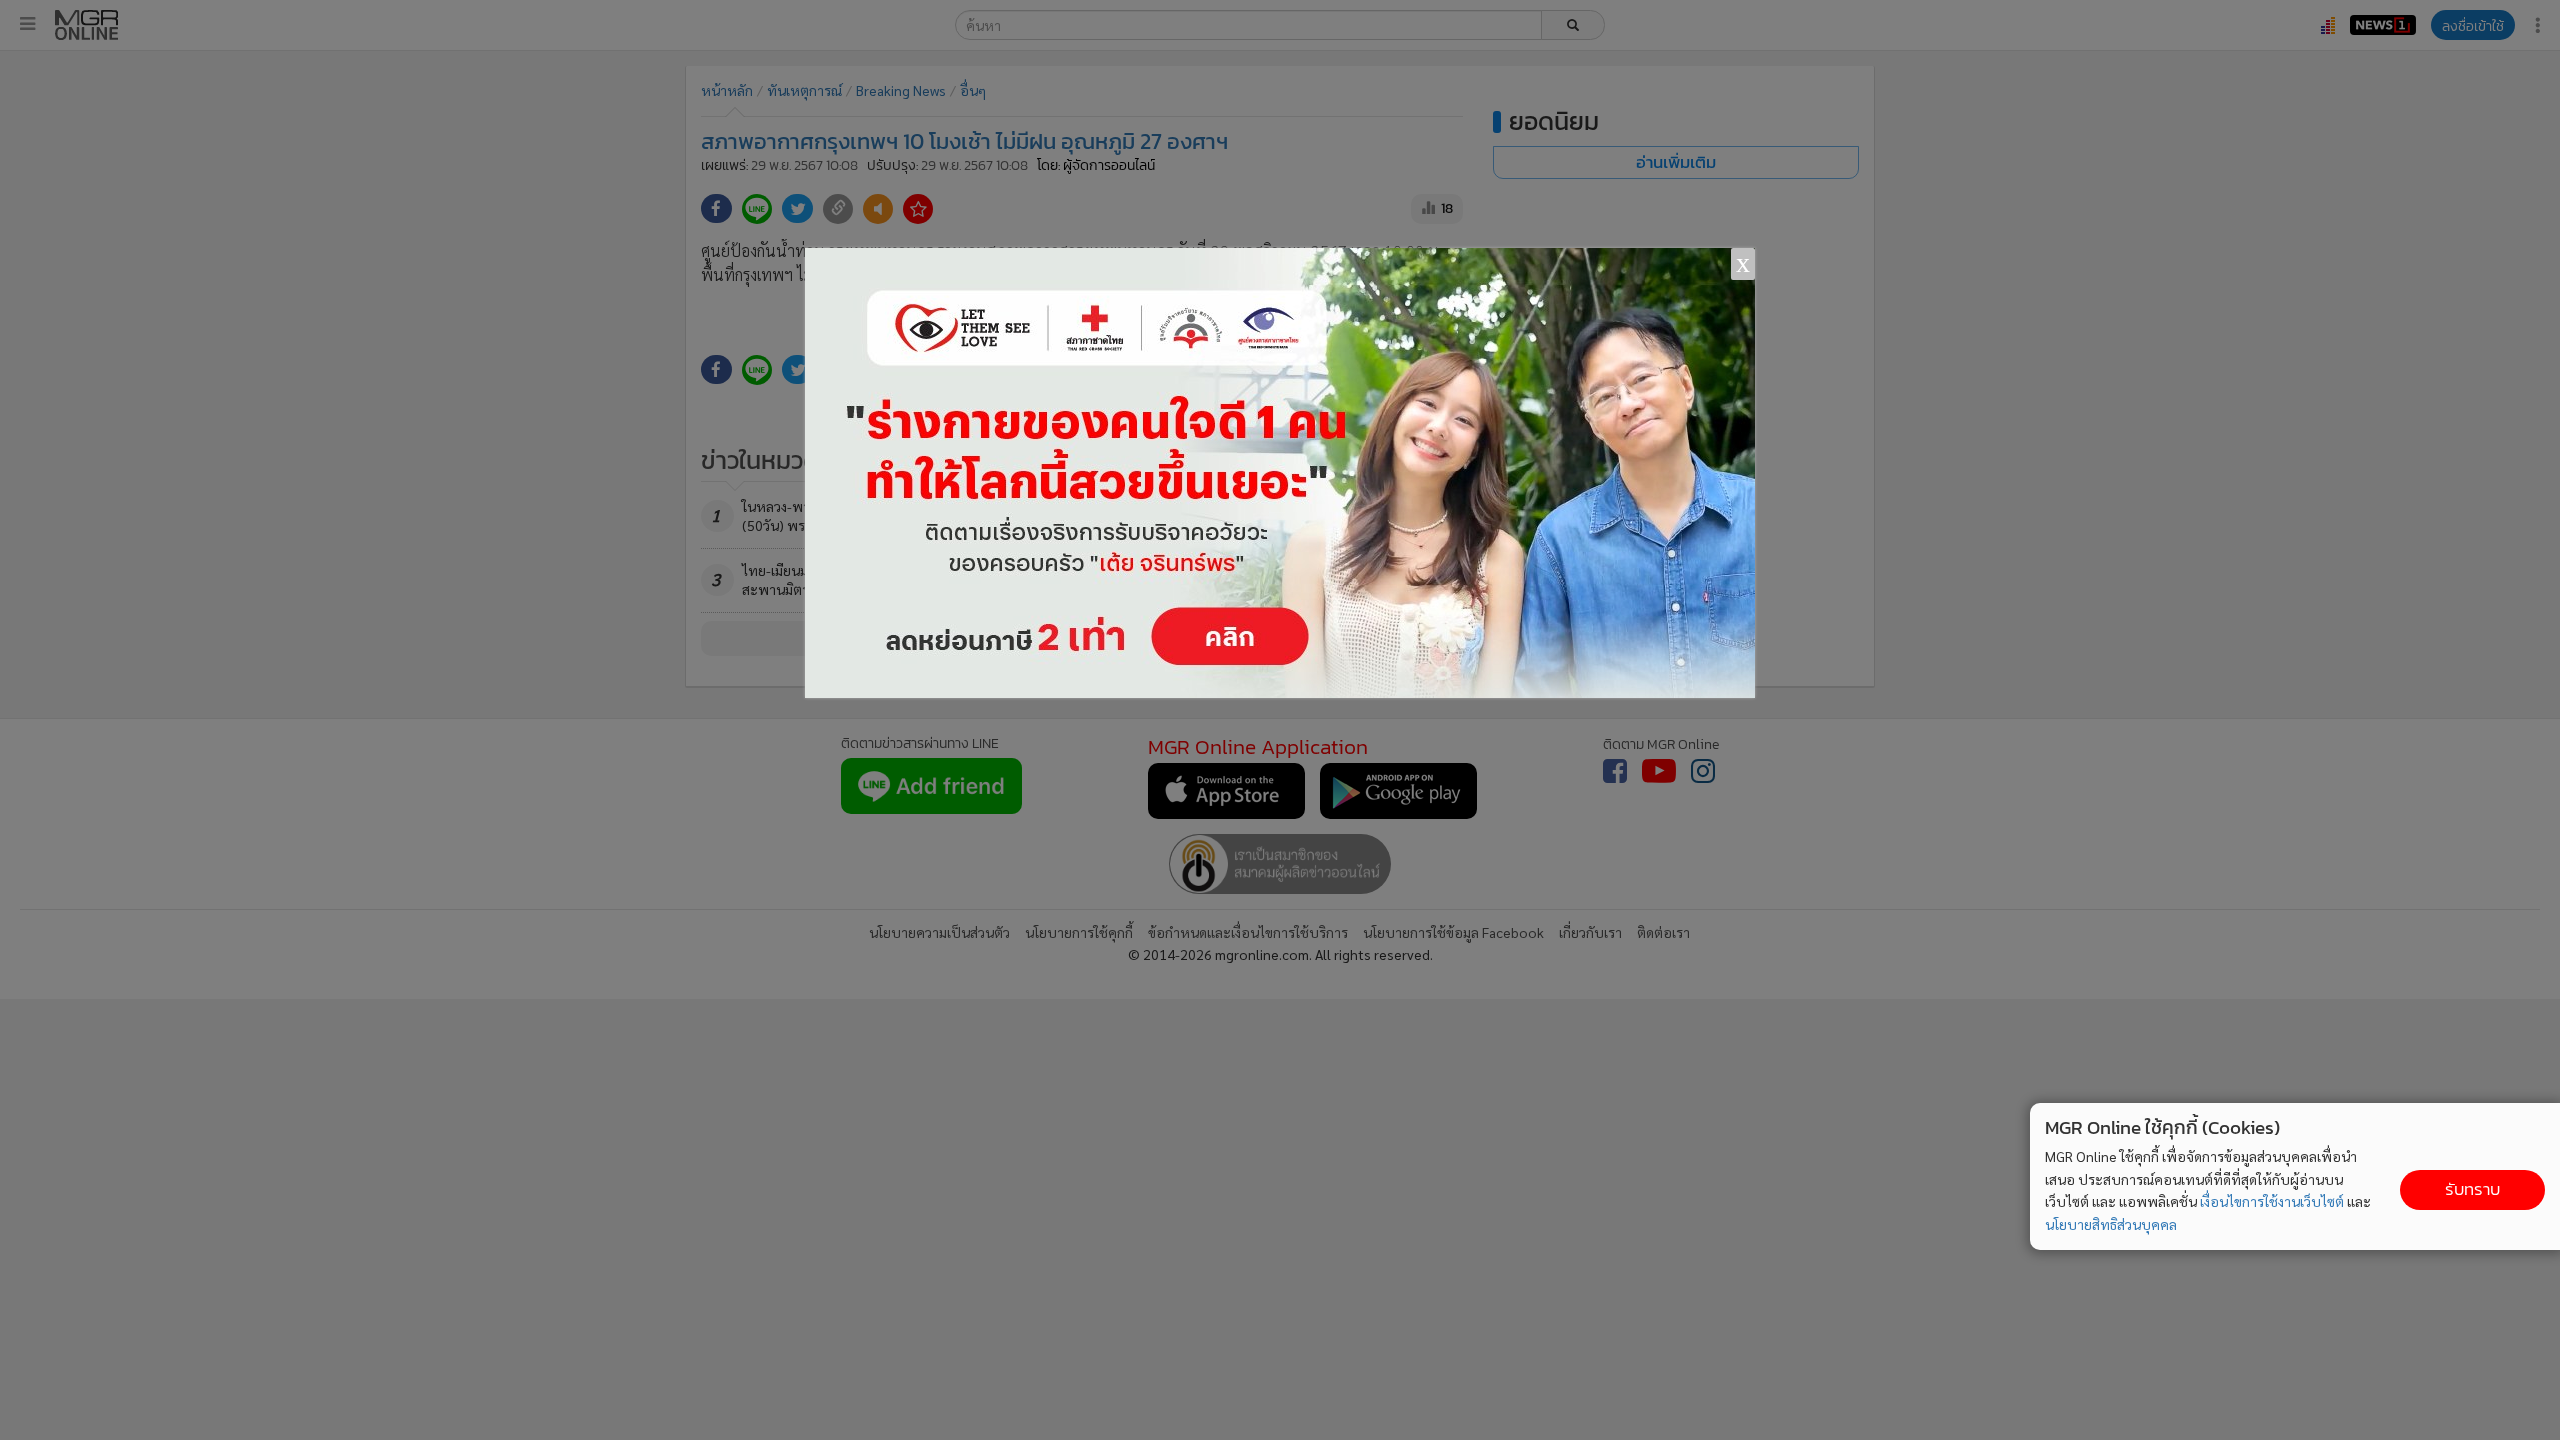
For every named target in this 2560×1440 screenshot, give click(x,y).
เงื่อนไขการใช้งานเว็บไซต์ (2272, 1201)
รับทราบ (2472, 1189)
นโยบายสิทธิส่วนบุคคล (2111, 1224)
